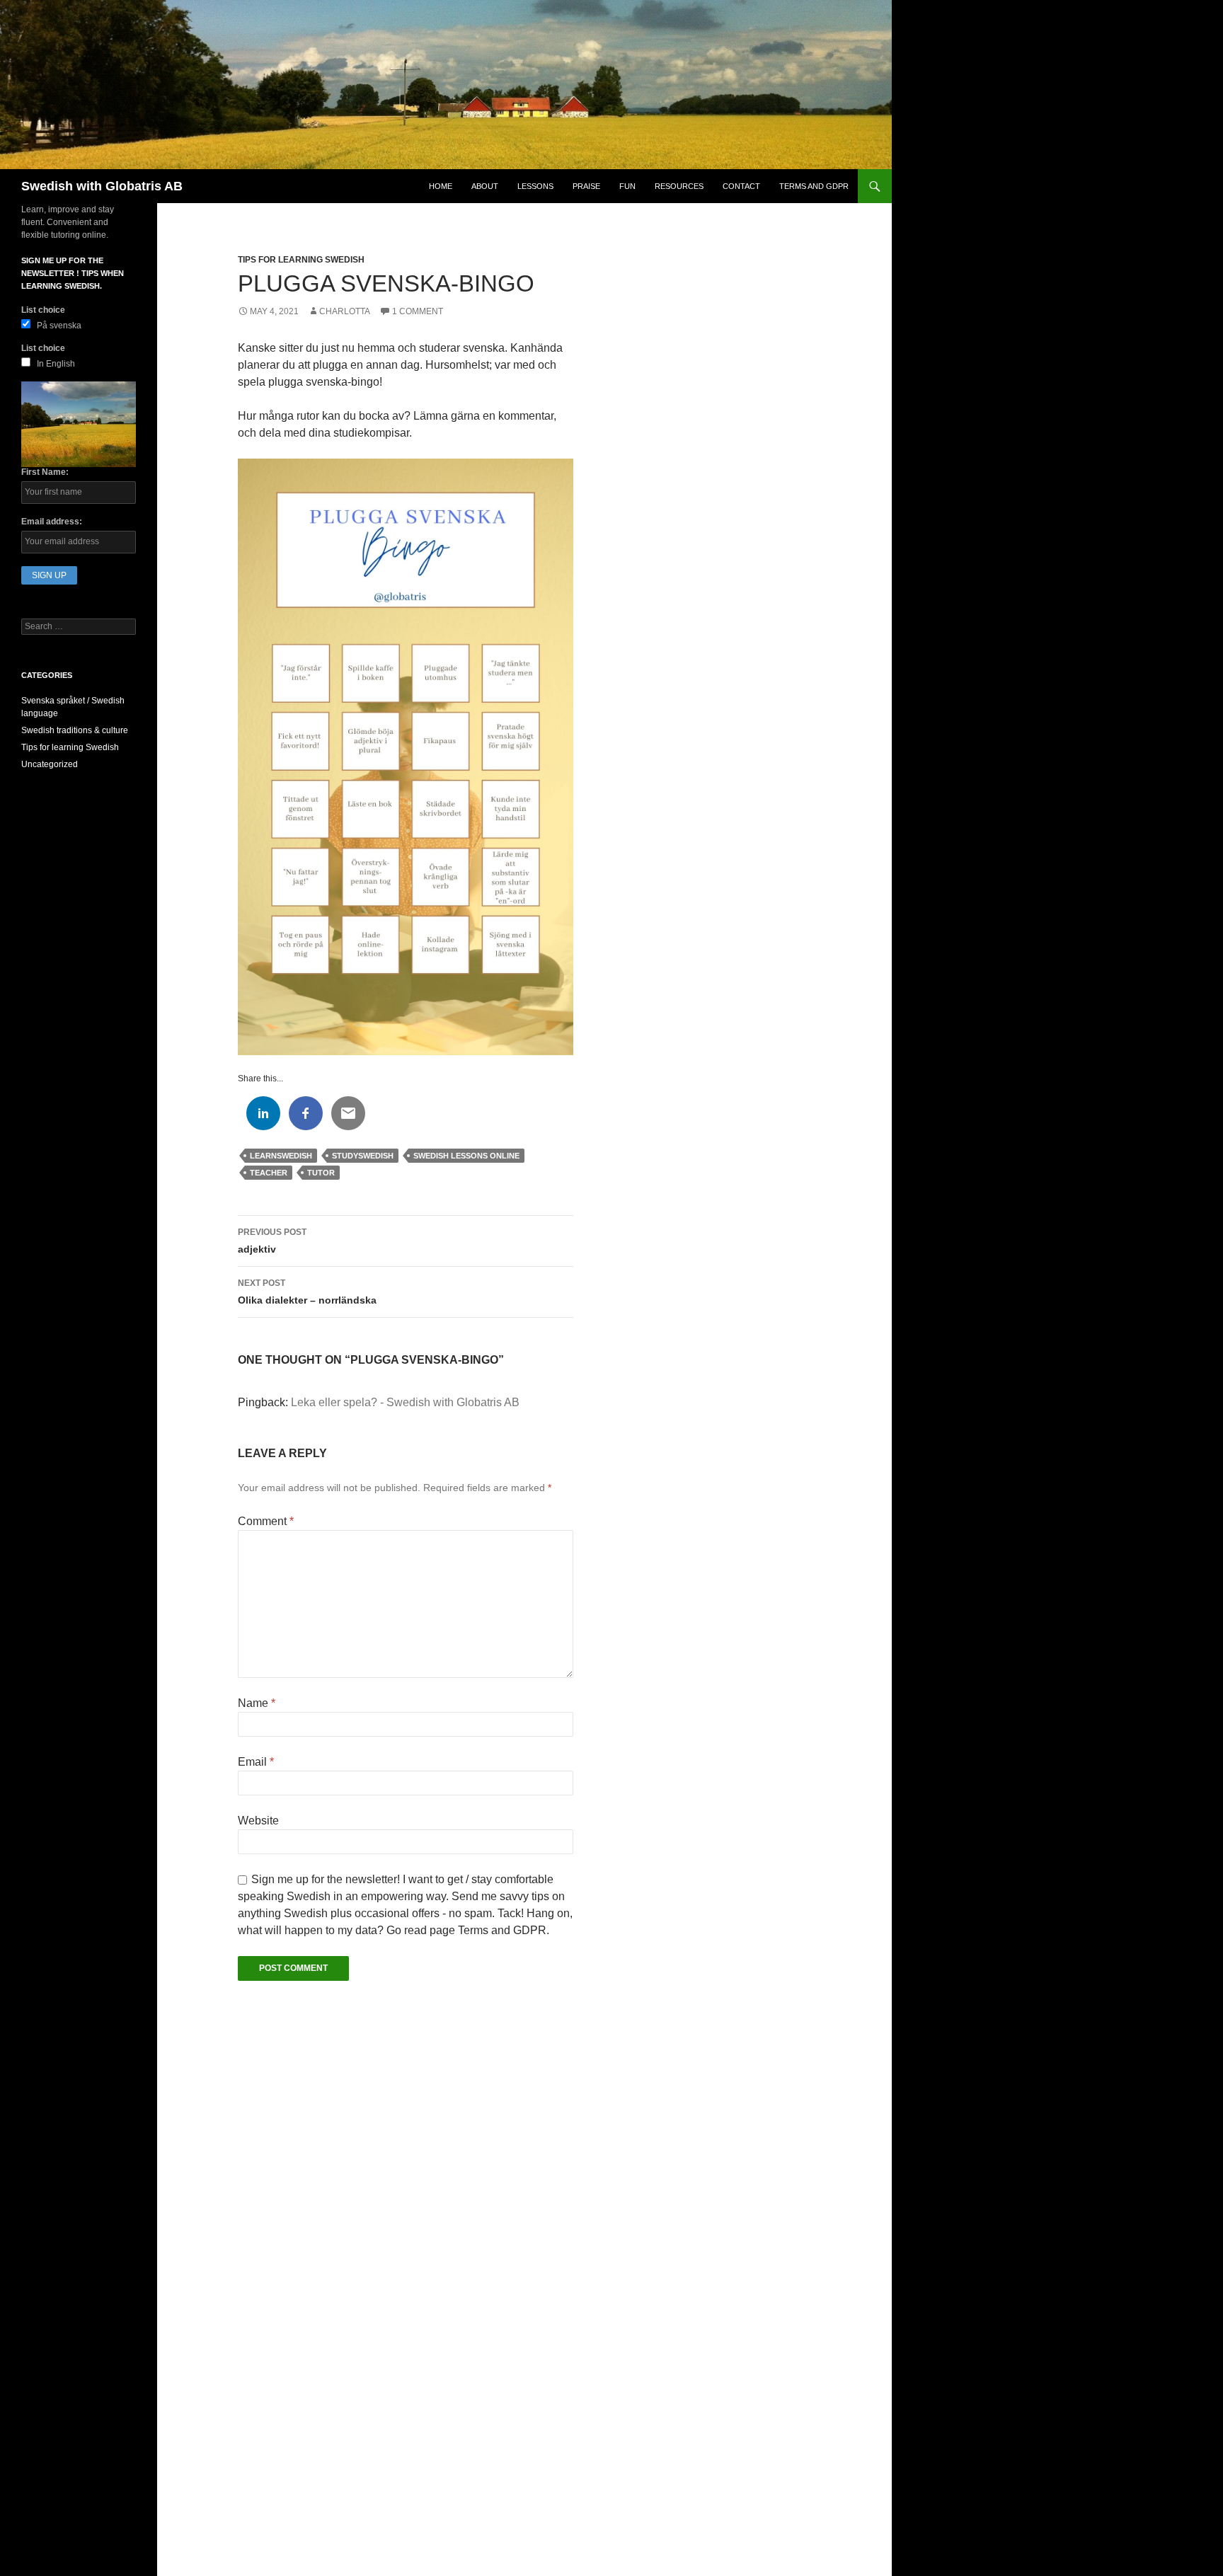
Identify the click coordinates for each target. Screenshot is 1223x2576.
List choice (43, 310)
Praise (586, 186)
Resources (679, 186)
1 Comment (418, 311)
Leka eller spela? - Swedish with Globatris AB (405, 1402)
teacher (269, 1173)
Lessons (535, 186)
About (485, 186)
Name (257, 1703)
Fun (627, 186)
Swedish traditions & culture (75, 730)
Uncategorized (50, 764)
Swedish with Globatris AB (102, 186)
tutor (321, 1173)
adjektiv (272, 1241)
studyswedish (363, 1156)
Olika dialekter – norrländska (307, 1292)
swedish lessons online (466, 1156)
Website (258, 1821)
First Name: (45, 472)
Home (441, 186)
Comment (266, 1521)
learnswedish (281, 1156)
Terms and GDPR (814, 186)
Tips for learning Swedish (301, 260)
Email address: (52, 522)
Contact (741, 186)
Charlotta (345, 311)
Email (256, 1762)
